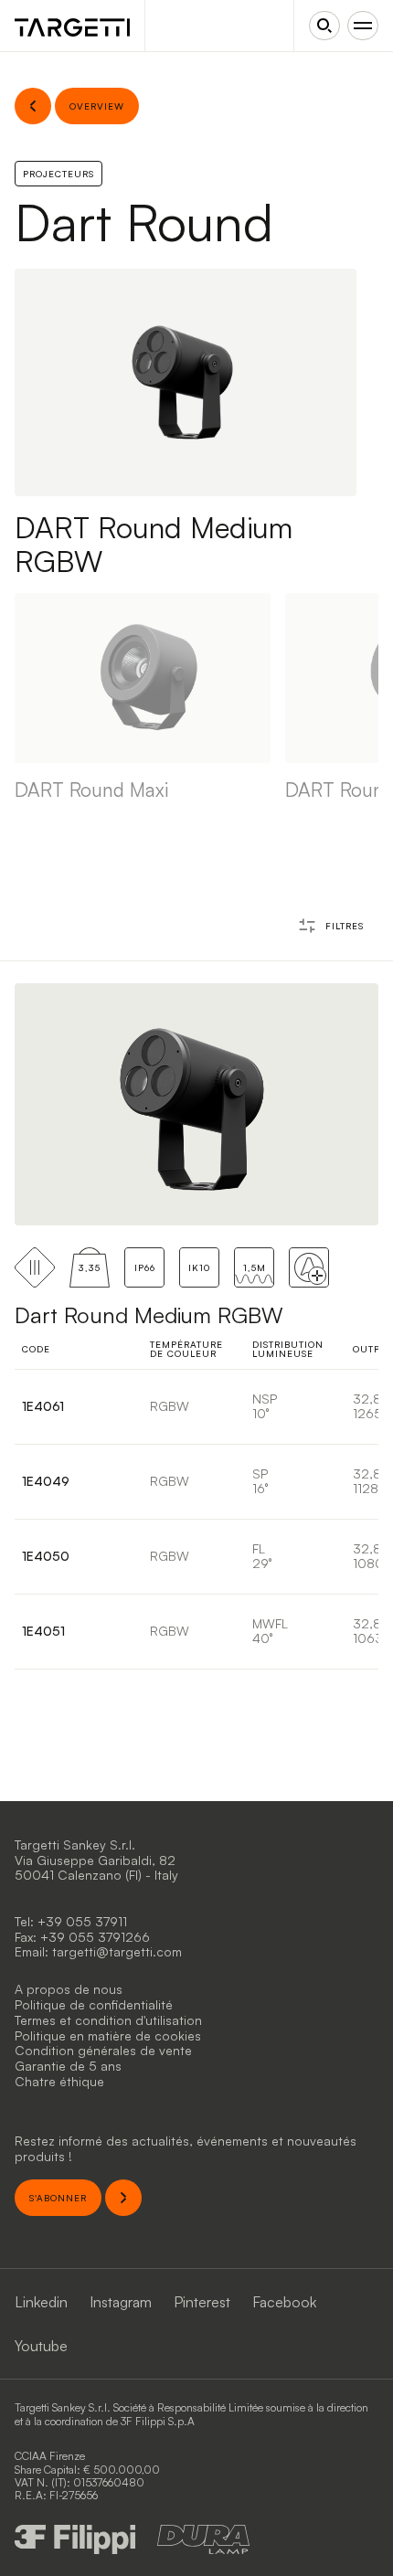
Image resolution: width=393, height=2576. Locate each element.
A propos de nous (69, 1989)
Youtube (41, 2346)
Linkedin (41, 2302)
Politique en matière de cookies (108, 2035)
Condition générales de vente (103, 2050)
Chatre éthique (59, 2081)
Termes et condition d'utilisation (108, 2020)
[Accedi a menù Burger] (363, 26)
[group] (143, 698)
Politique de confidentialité (94, 2004)
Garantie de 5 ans (68, 2066)
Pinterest (202, 2302)
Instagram (121, 2302)
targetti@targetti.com (117, 1951)
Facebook (284, 2302)
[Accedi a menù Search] (324, 26)
